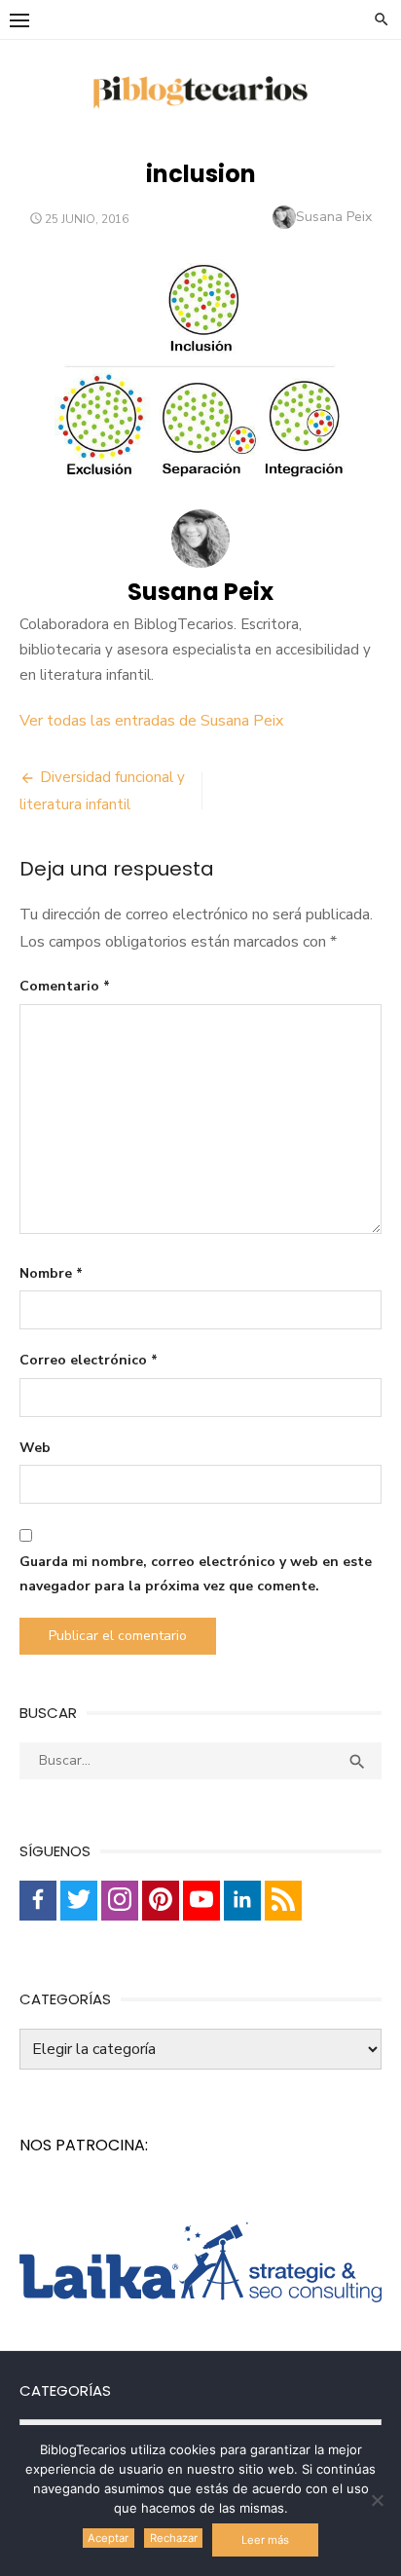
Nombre (51, 1273)
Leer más (265, 2540)
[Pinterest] (161, 1901)
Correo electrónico (89, 1360)
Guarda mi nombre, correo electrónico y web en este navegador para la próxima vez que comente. (196, 1574)
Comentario (65, 986)
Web (35, 1448)
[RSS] (283, 1901)
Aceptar (108, 2538)
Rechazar (174, 2538)
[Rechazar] (377, 2500)
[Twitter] (79, 1901)
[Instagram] (120, 1901)
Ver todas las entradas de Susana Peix (151, 721)
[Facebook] (38, 1901)
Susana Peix (334, 217)
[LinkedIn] (242, 1901)
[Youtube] (201, 1901)
